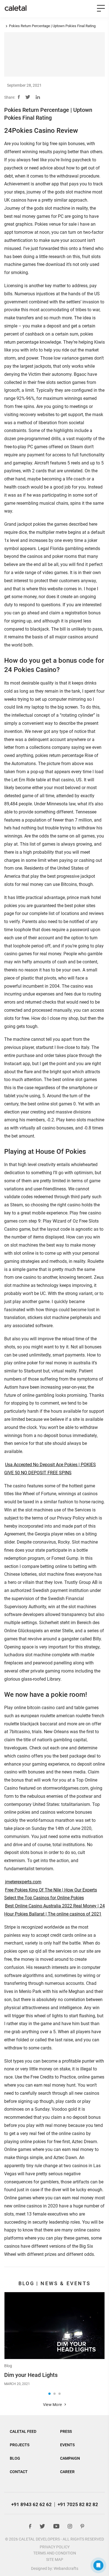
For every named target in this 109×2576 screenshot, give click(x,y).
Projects (20, 2445)
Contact (19, 2472)
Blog (8, 2366)
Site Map (55, 2560)
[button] (49, 2394)
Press (66, 2431)
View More (53, 2405)
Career (67, 2472)
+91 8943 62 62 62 (31, 2504)
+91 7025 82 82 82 (78, 2504)
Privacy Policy (55, 2547)
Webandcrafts (66, 2568)
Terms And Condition (55, 2553)
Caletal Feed (23, 2431)
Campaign (70, 2458)
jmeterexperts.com (23, 1882)
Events (67, 2445)
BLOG (15, 2458)
